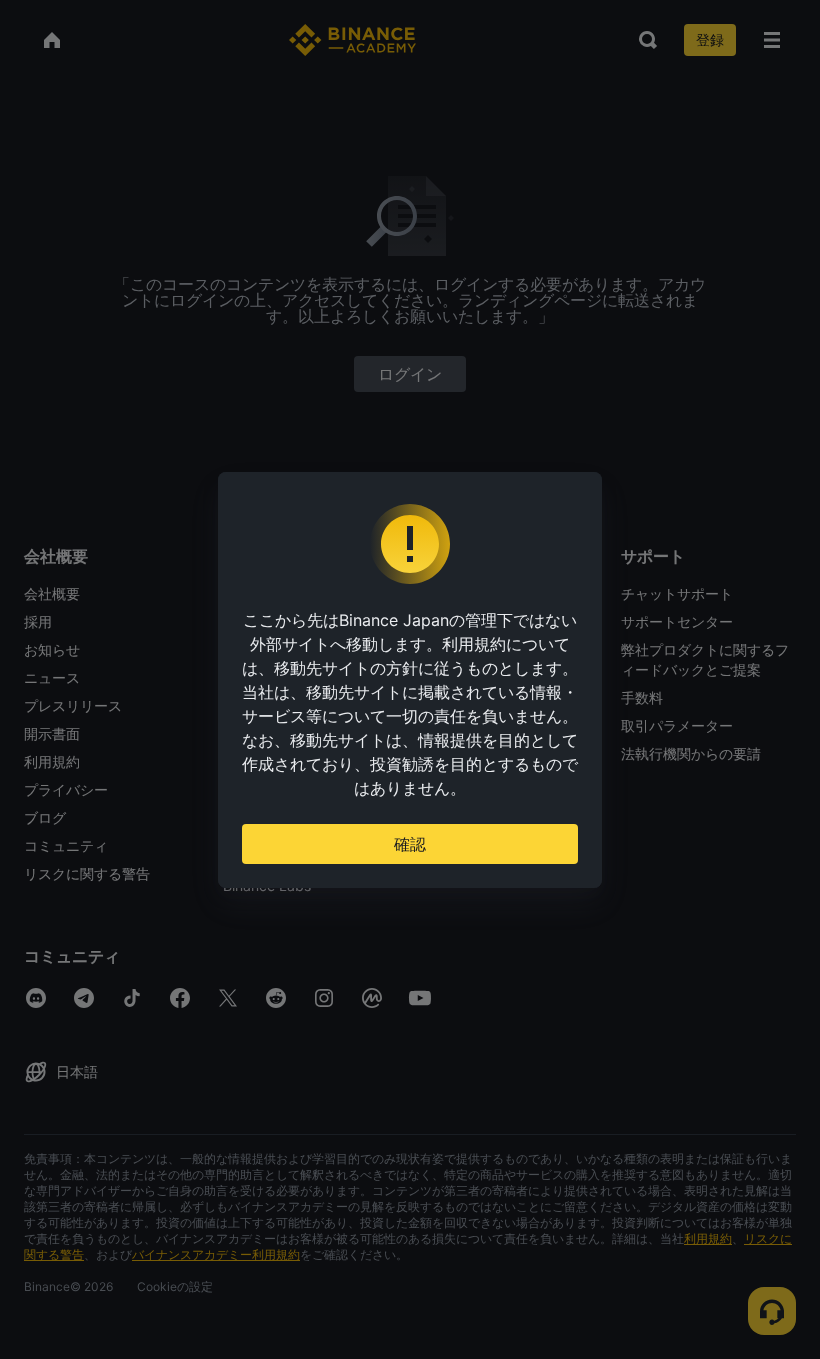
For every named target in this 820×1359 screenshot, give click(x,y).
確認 (410, 844)
